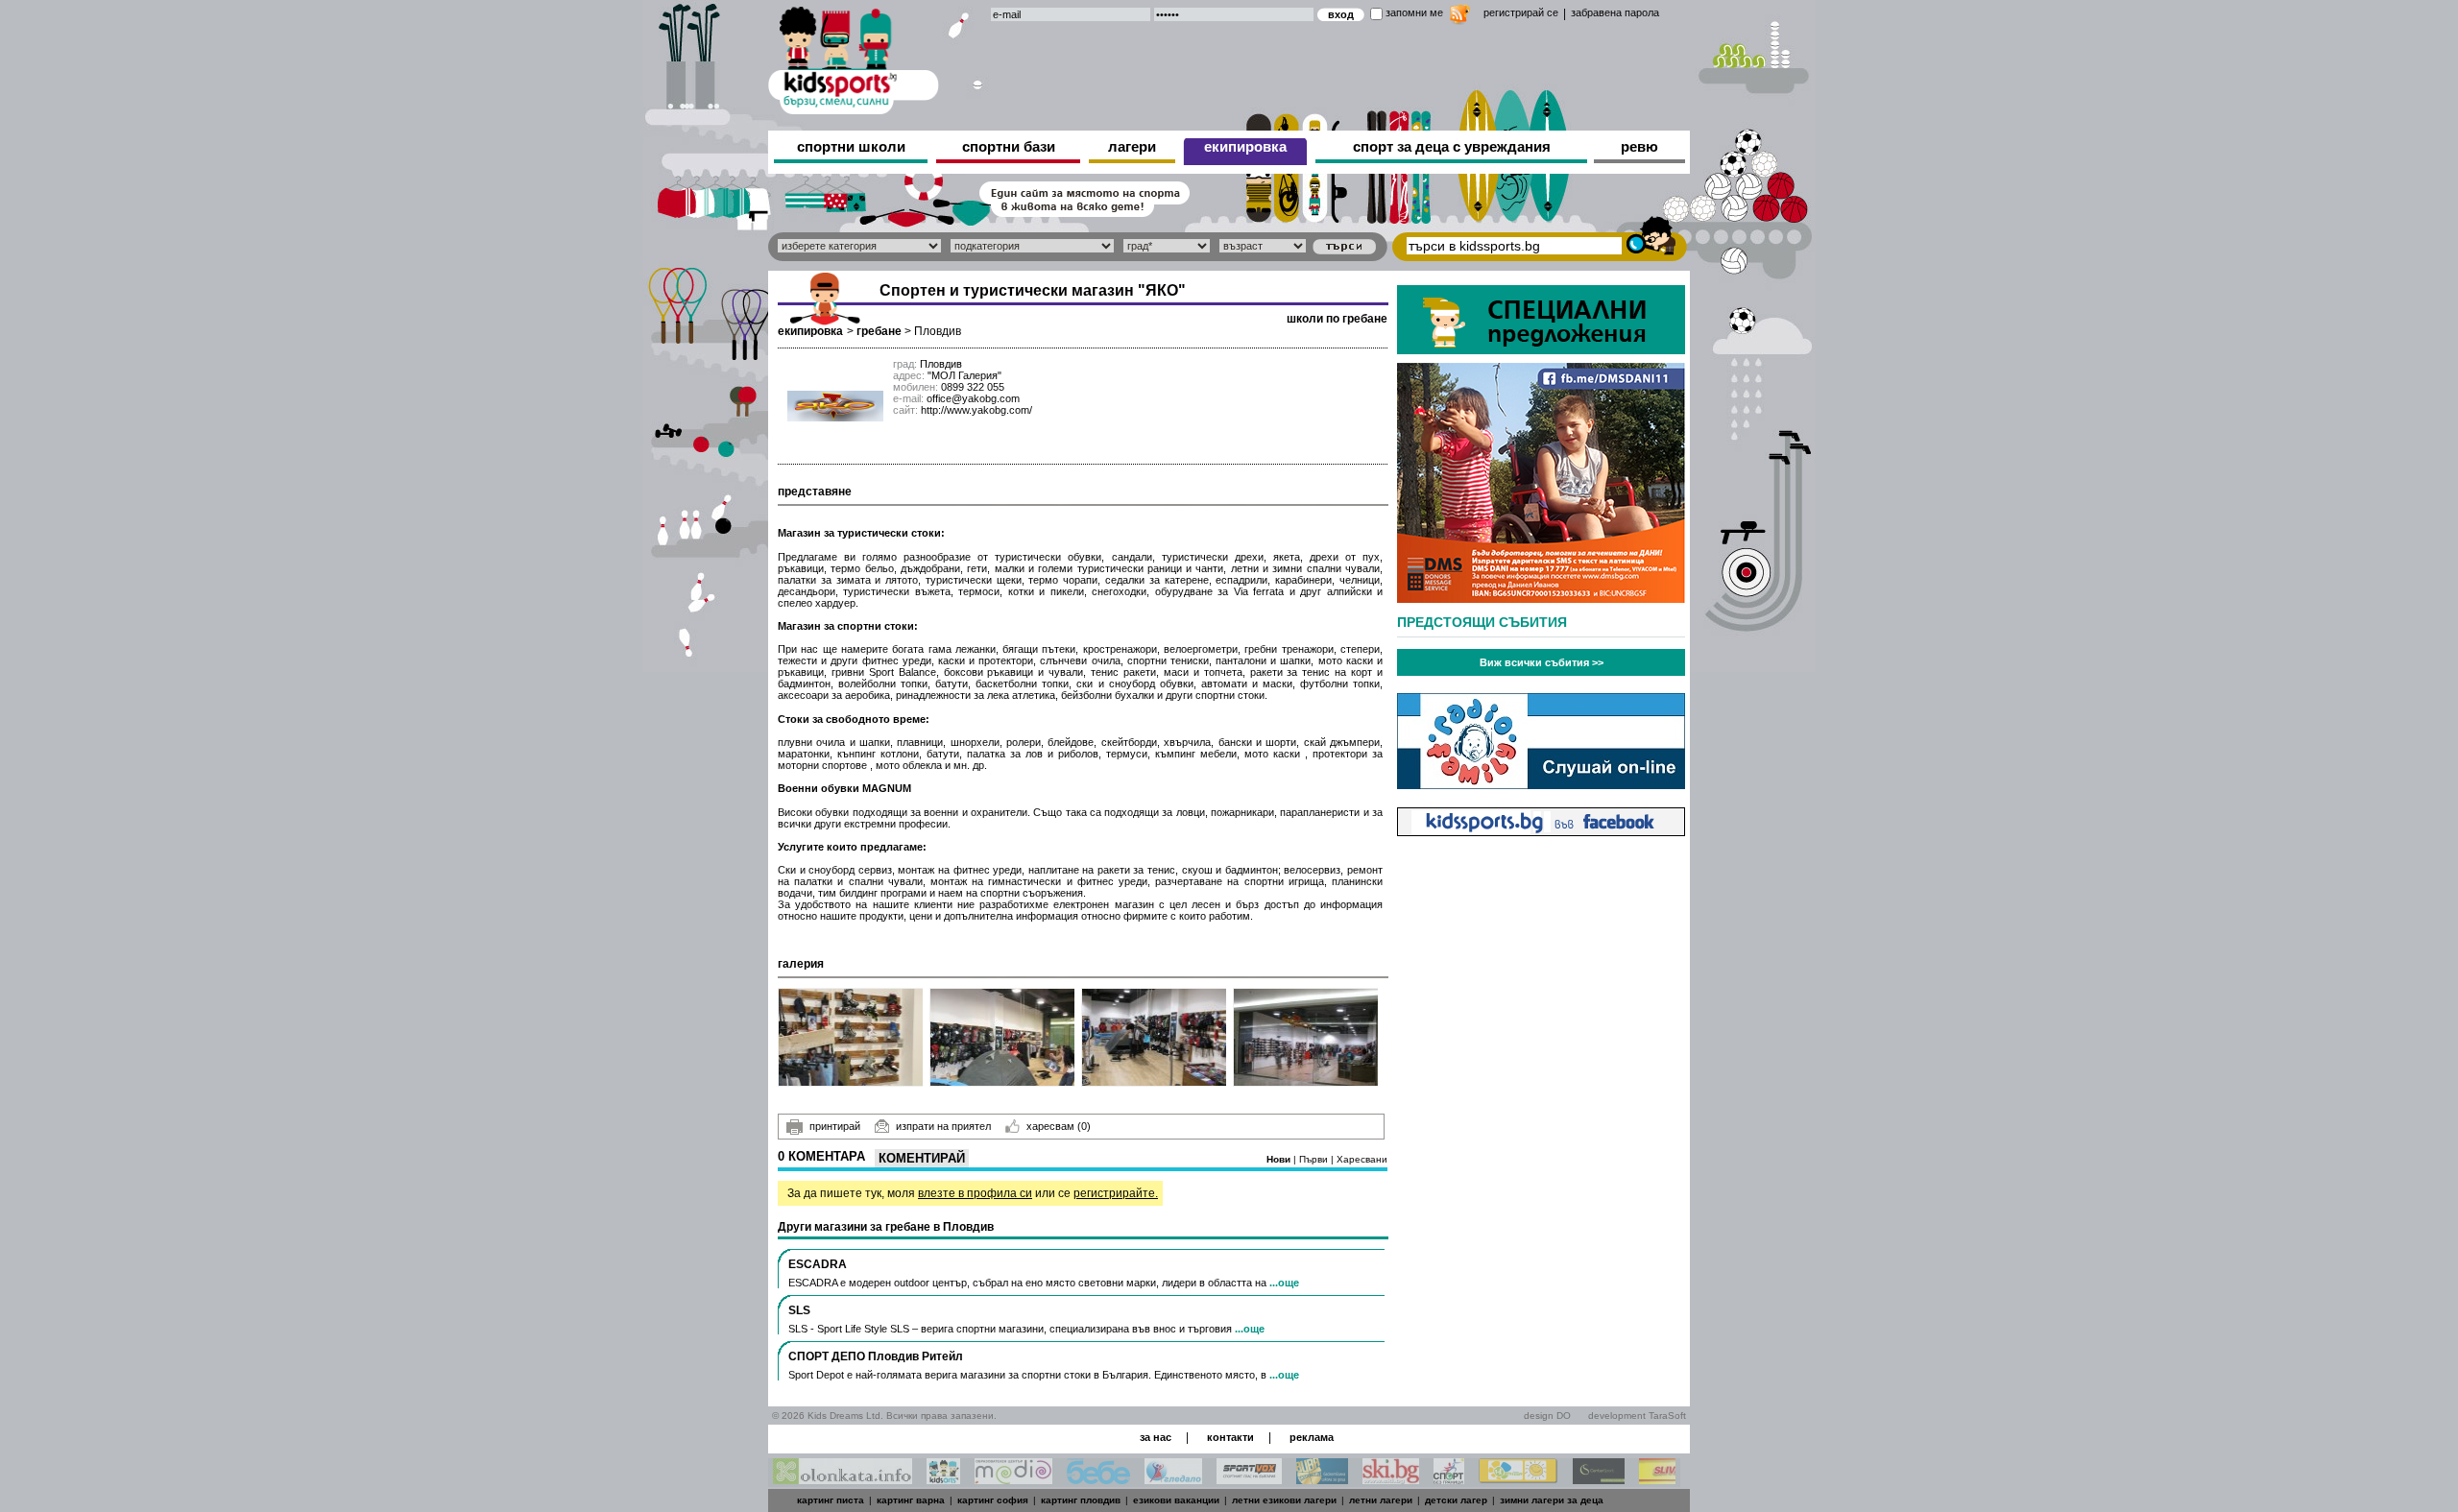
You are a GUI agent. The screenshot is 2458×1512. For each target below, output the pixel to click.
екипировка (1245, 146)
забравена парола (1615, 12)
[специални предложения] (1541, 349)
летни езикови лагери (1284, 1500)
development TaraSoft (1637, 1416)
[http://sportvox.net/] (1249, 1479)
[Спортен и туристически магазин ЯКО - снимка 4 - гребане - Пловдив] (1306, 1037)
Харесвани (1362, 1159)
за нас (1156, 1437)
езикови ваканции (1176, 1500)
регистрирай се (1521, 12)
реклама (1312, 1437)
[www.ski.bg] (1391, 1479)
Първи (1315, 1159)
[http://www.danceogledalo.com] (1173, 1479)
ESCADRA (818, 1264)
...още (1284, 1283)
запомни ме (1414, 12)
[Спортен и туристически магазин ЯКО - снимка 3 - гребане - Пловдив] (1155, 1037)
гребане (879, 331)
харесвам (1059, 1126)
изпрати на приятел (943, 1126)
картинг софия (993, 1500)
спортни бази (1009, 146)
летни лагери (1381, 1500)
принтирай (835, 1126)
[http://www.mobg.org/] (1518, 1479)
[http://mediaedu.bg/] (1013, 1479)
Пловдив (938, 331)
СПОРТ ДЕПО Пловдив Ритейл (876, 1356)
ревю (1639, 146)
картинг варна (911, 1500)
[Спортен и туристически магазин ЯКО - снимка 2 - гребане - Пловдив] (1003, 1037)
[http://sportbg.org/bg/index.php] (1449, 1479)
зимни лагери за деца (1552, 1500)
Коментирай (922, 1158)
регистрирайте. (1116, 1193)
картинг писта (831, 1500)
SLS (799, 1310)
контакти (1230, 1437)
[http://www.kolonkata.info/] (843, 1479)
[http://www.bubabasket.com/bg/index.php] (1322, 1479)
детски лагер (1456, 1500)
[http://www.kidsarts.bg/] (943, 1479)
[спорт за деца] (854, 57)
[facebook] (1541, 831)
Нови (1280, 1159)
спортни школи (851, 146)
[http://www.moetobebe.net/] (1098, 1479)
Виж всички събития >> (1542, 662)
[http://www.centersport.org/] (1599, 1479)
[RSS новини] (1460, 17)
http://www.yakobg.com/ (976, 410)
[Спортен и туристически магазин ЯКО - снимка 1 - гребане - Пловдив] (851, 1037)
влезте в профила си (975, 1193)
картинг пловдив (1081, 1500)
